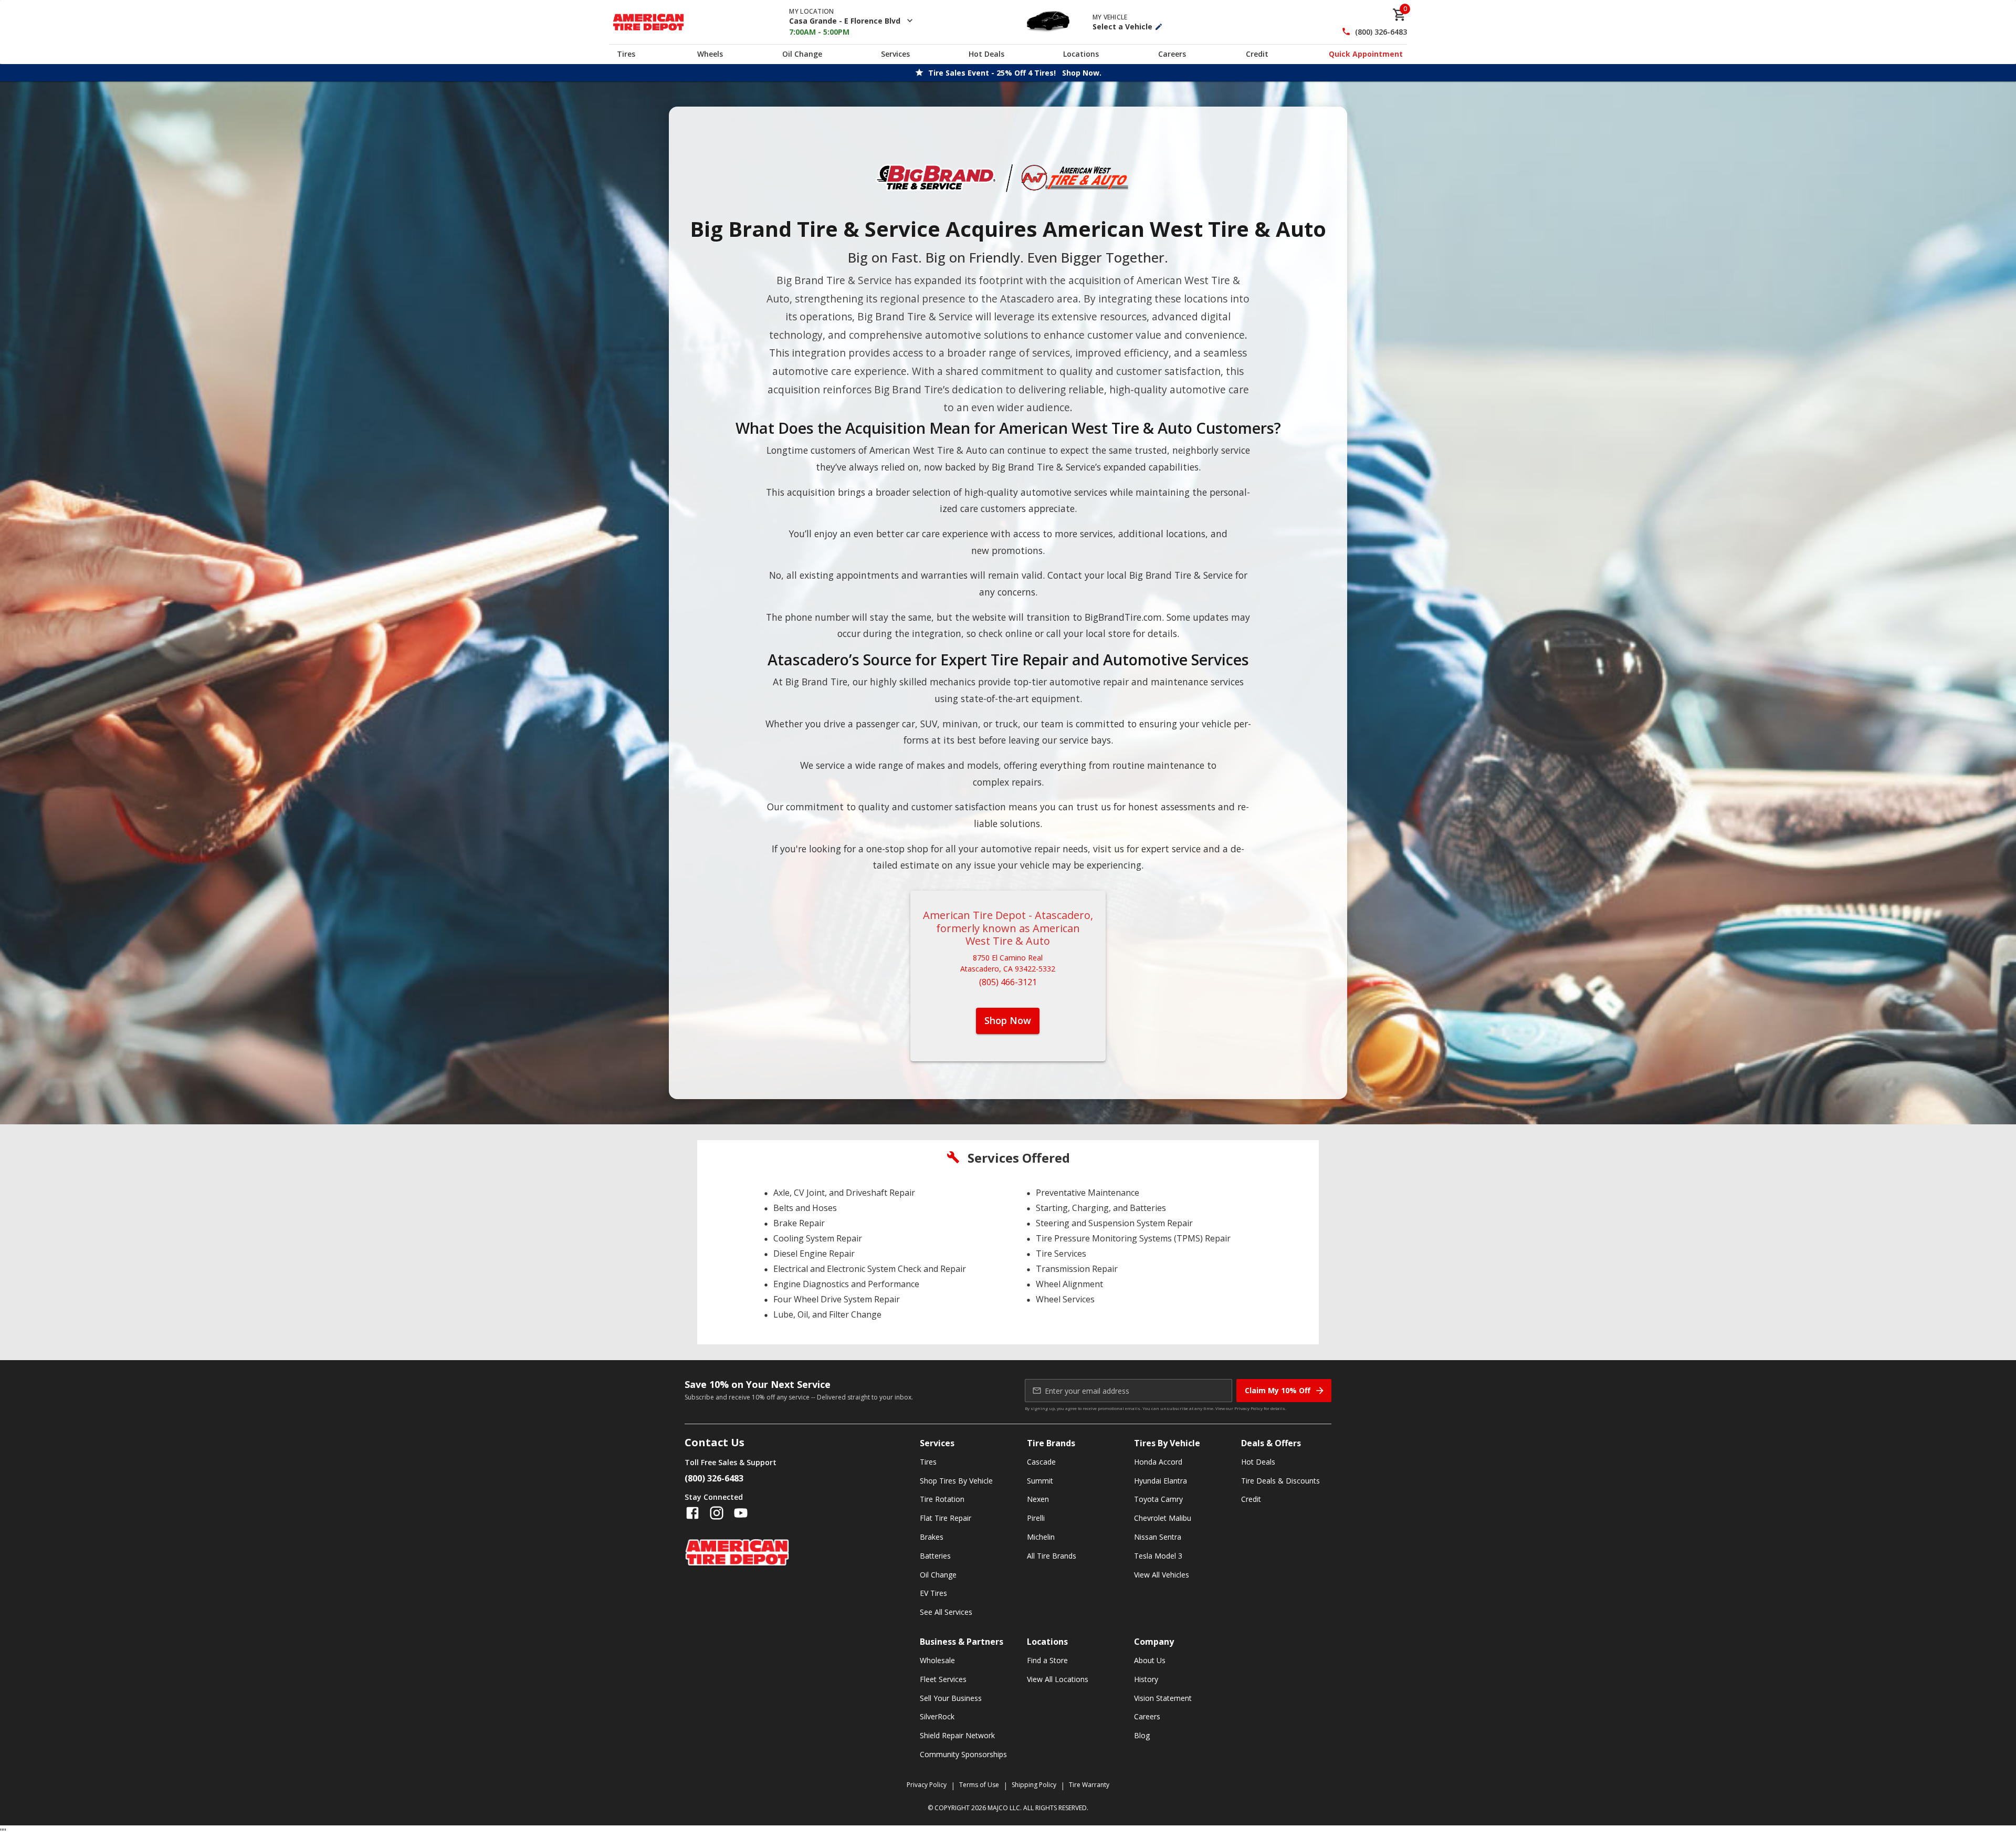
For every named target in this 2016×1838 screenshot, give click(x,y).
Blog (1142, 1735)
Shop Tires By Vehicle (956, 1481)
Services (895, 54)
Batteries (935, 1556)
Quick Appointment (1366, 54)
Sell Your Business (951, 1698)
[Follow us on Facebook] (692, 1513)
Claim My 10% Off (1278, 1390)
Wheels (710, 54)
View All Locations (1058, 1679)
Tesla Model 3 (1158, 1556)
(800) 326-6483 (1381, 32)
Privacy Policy (1248, 1408)
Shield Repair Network (957, 1735)
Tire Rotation (942, 1499)
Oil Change (802, 54)
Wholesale (937, 1660)
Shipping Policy (1034, 1785)
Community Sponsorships (963, 1754)
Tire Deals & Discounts (1280, 1481)
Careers (1172, 54)
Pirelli (1036, 1518)
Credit (1257, 54)
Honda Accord (1158, 1462)
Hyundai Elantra (1161, 1481)
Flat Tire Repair (946, 1518)
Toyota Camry (1158, 1499)
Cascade (1041, 1462)
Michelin (1041, 1537)
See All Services (946, 1612)
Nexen (1038, 1499)
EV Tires (933, 1593)
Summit (1040, 1481)
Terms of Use (979, 1785)
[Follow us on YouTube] (741, 1513)
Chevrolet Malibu (1163, 1518)
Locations (1081, 54)
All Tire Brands (1052, 1556)
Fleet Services (943, 1679)
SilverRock (937, 1716)
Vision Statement (1163, 1698)
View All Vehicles (1162, 1575)
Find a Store (1047, 1660)
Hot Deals (986, 54)
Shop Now (1008, 1020)
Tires (626, 54)
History (1146, 1679)
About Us (1150, 1660)
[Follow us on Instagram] (717, 1513)
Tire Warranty (1089, 1785)
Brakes (932, 1537)
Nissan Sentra (1158, 1537)
